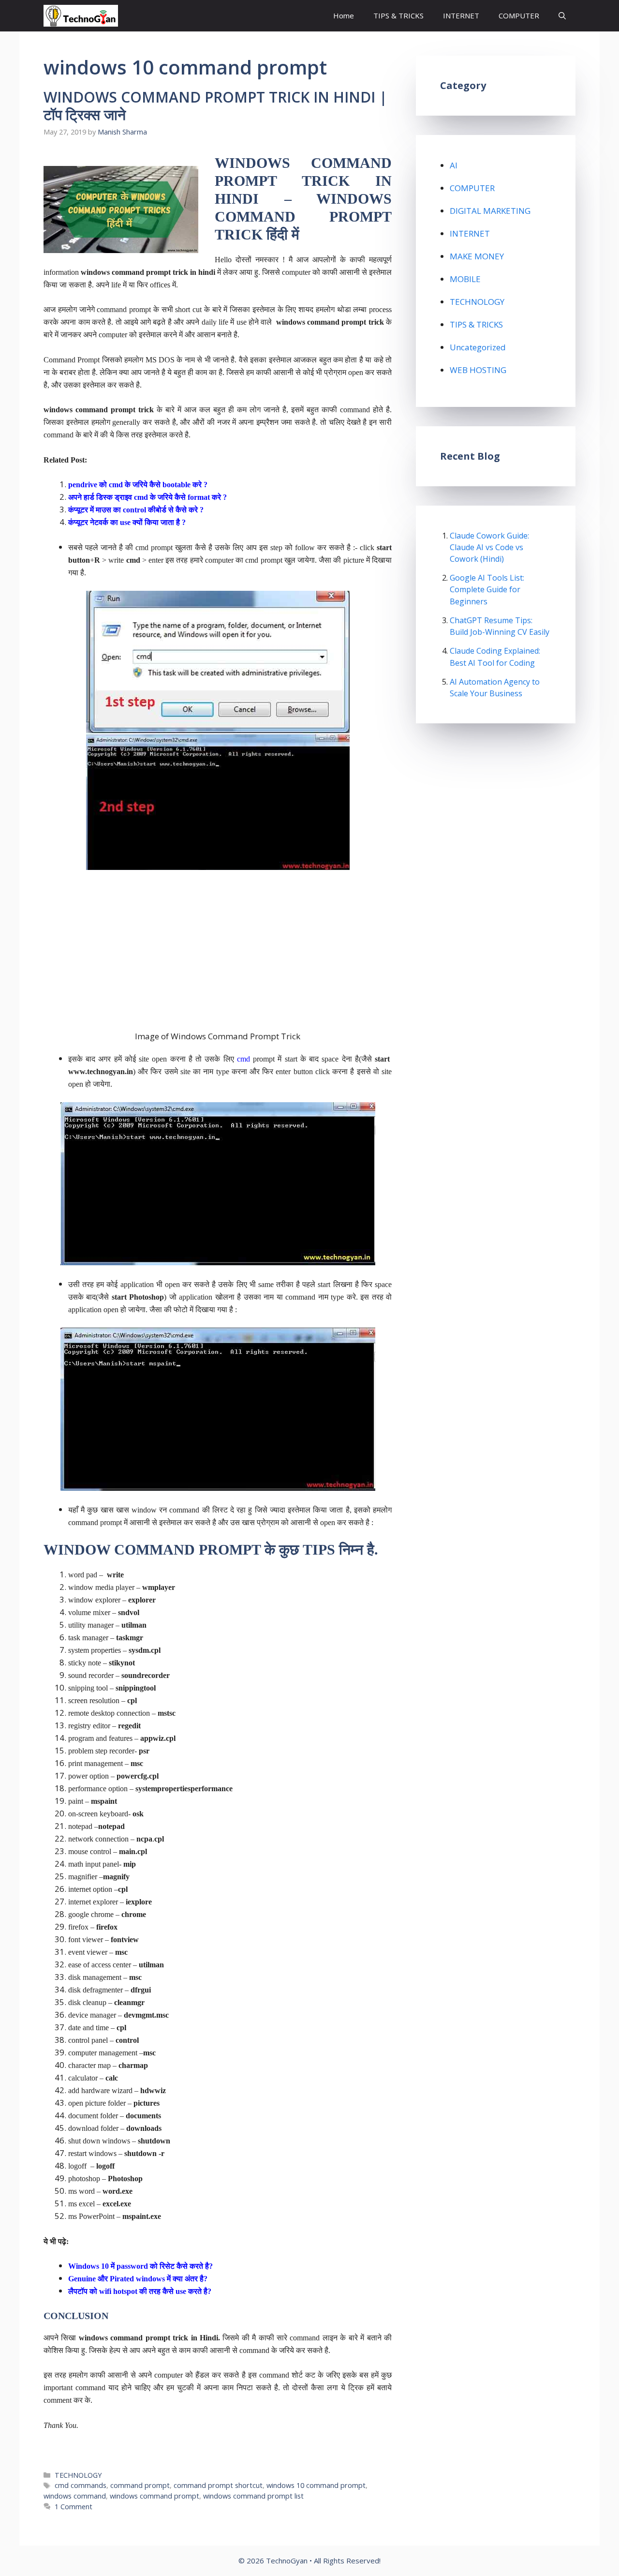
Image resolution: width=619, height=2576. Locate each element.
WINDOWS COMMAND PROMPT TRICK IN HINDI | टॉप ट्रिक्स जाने (215, 106)
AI (454, 165)
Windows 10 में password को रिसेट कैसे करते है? (140, 2266)
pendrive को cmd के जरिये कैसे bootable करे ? (138, 485)
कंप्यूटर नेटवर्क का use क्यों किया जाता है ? (127, 522)
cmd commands (81, 2485)
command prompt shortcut (218, 2485)
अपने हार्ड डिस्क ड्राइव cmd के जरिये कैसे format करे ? (147, 497)
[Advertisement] (218, 950)
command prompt (140, 2485)
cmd (243, 1059)
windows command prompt (155, 2496)
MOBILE (465, 279)
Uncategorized (478, 347)
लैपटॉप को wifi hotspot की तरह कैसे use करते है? (140, 2291)
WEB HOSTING (478, 370)
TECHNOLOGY (78, 2475)
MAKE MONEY (477, 256)
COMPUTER (519, 15)
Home (344, 15)
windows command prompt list (253, 2496)
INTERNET (461, 15)
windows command (75, 2496)
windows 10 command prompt (316, 2485)
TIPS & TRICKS (398, 15)
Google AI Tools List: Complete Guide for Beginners (487, 589)
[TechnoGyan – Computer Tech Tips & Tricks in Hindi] (81, 16)
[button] (562, 16)
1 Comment (74, 2507)
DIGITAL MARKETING (490, 211)
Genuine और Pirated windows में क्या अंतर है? (138, 2279)
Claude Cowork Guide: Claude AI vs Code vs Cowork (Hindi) (489, 547)
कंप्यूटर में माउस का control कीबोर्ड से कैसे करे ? (136, 510)
